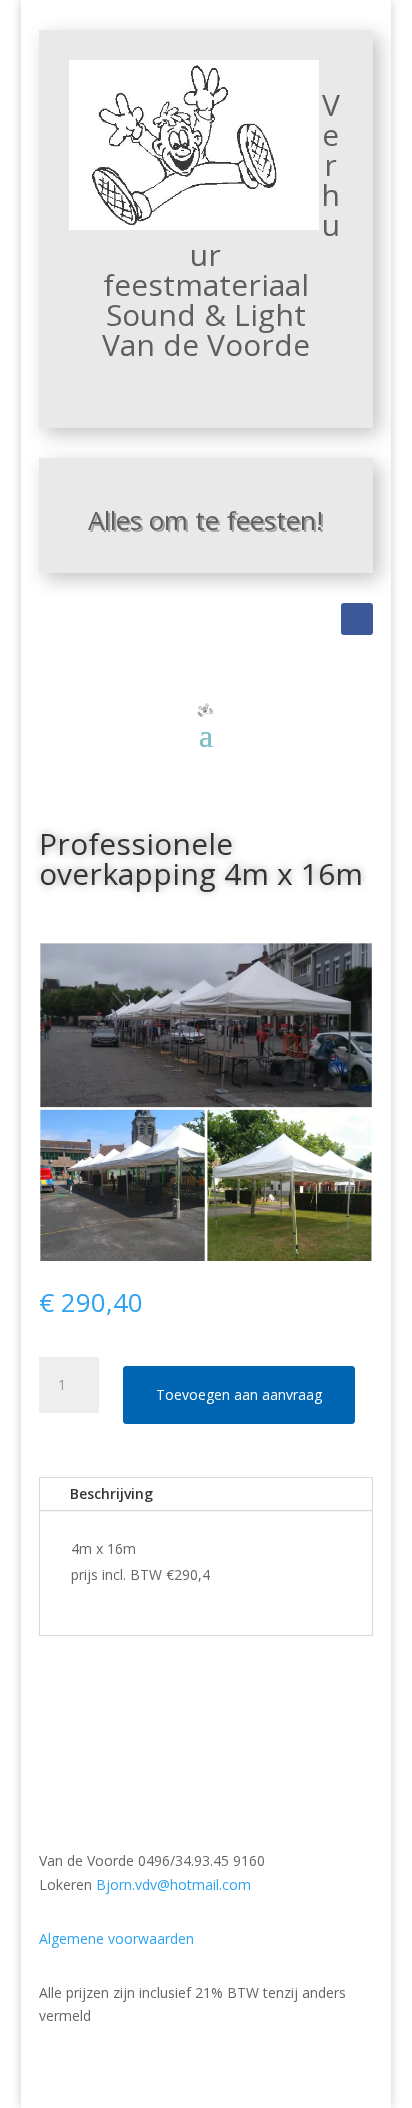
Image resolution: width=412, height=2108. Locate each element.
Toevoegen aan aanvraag (239, 1394)
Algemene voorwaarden (116, 1938)
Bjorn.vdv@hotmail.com (173, 1884)
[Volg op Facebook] (357, 619)
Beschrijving (111, 1493)
